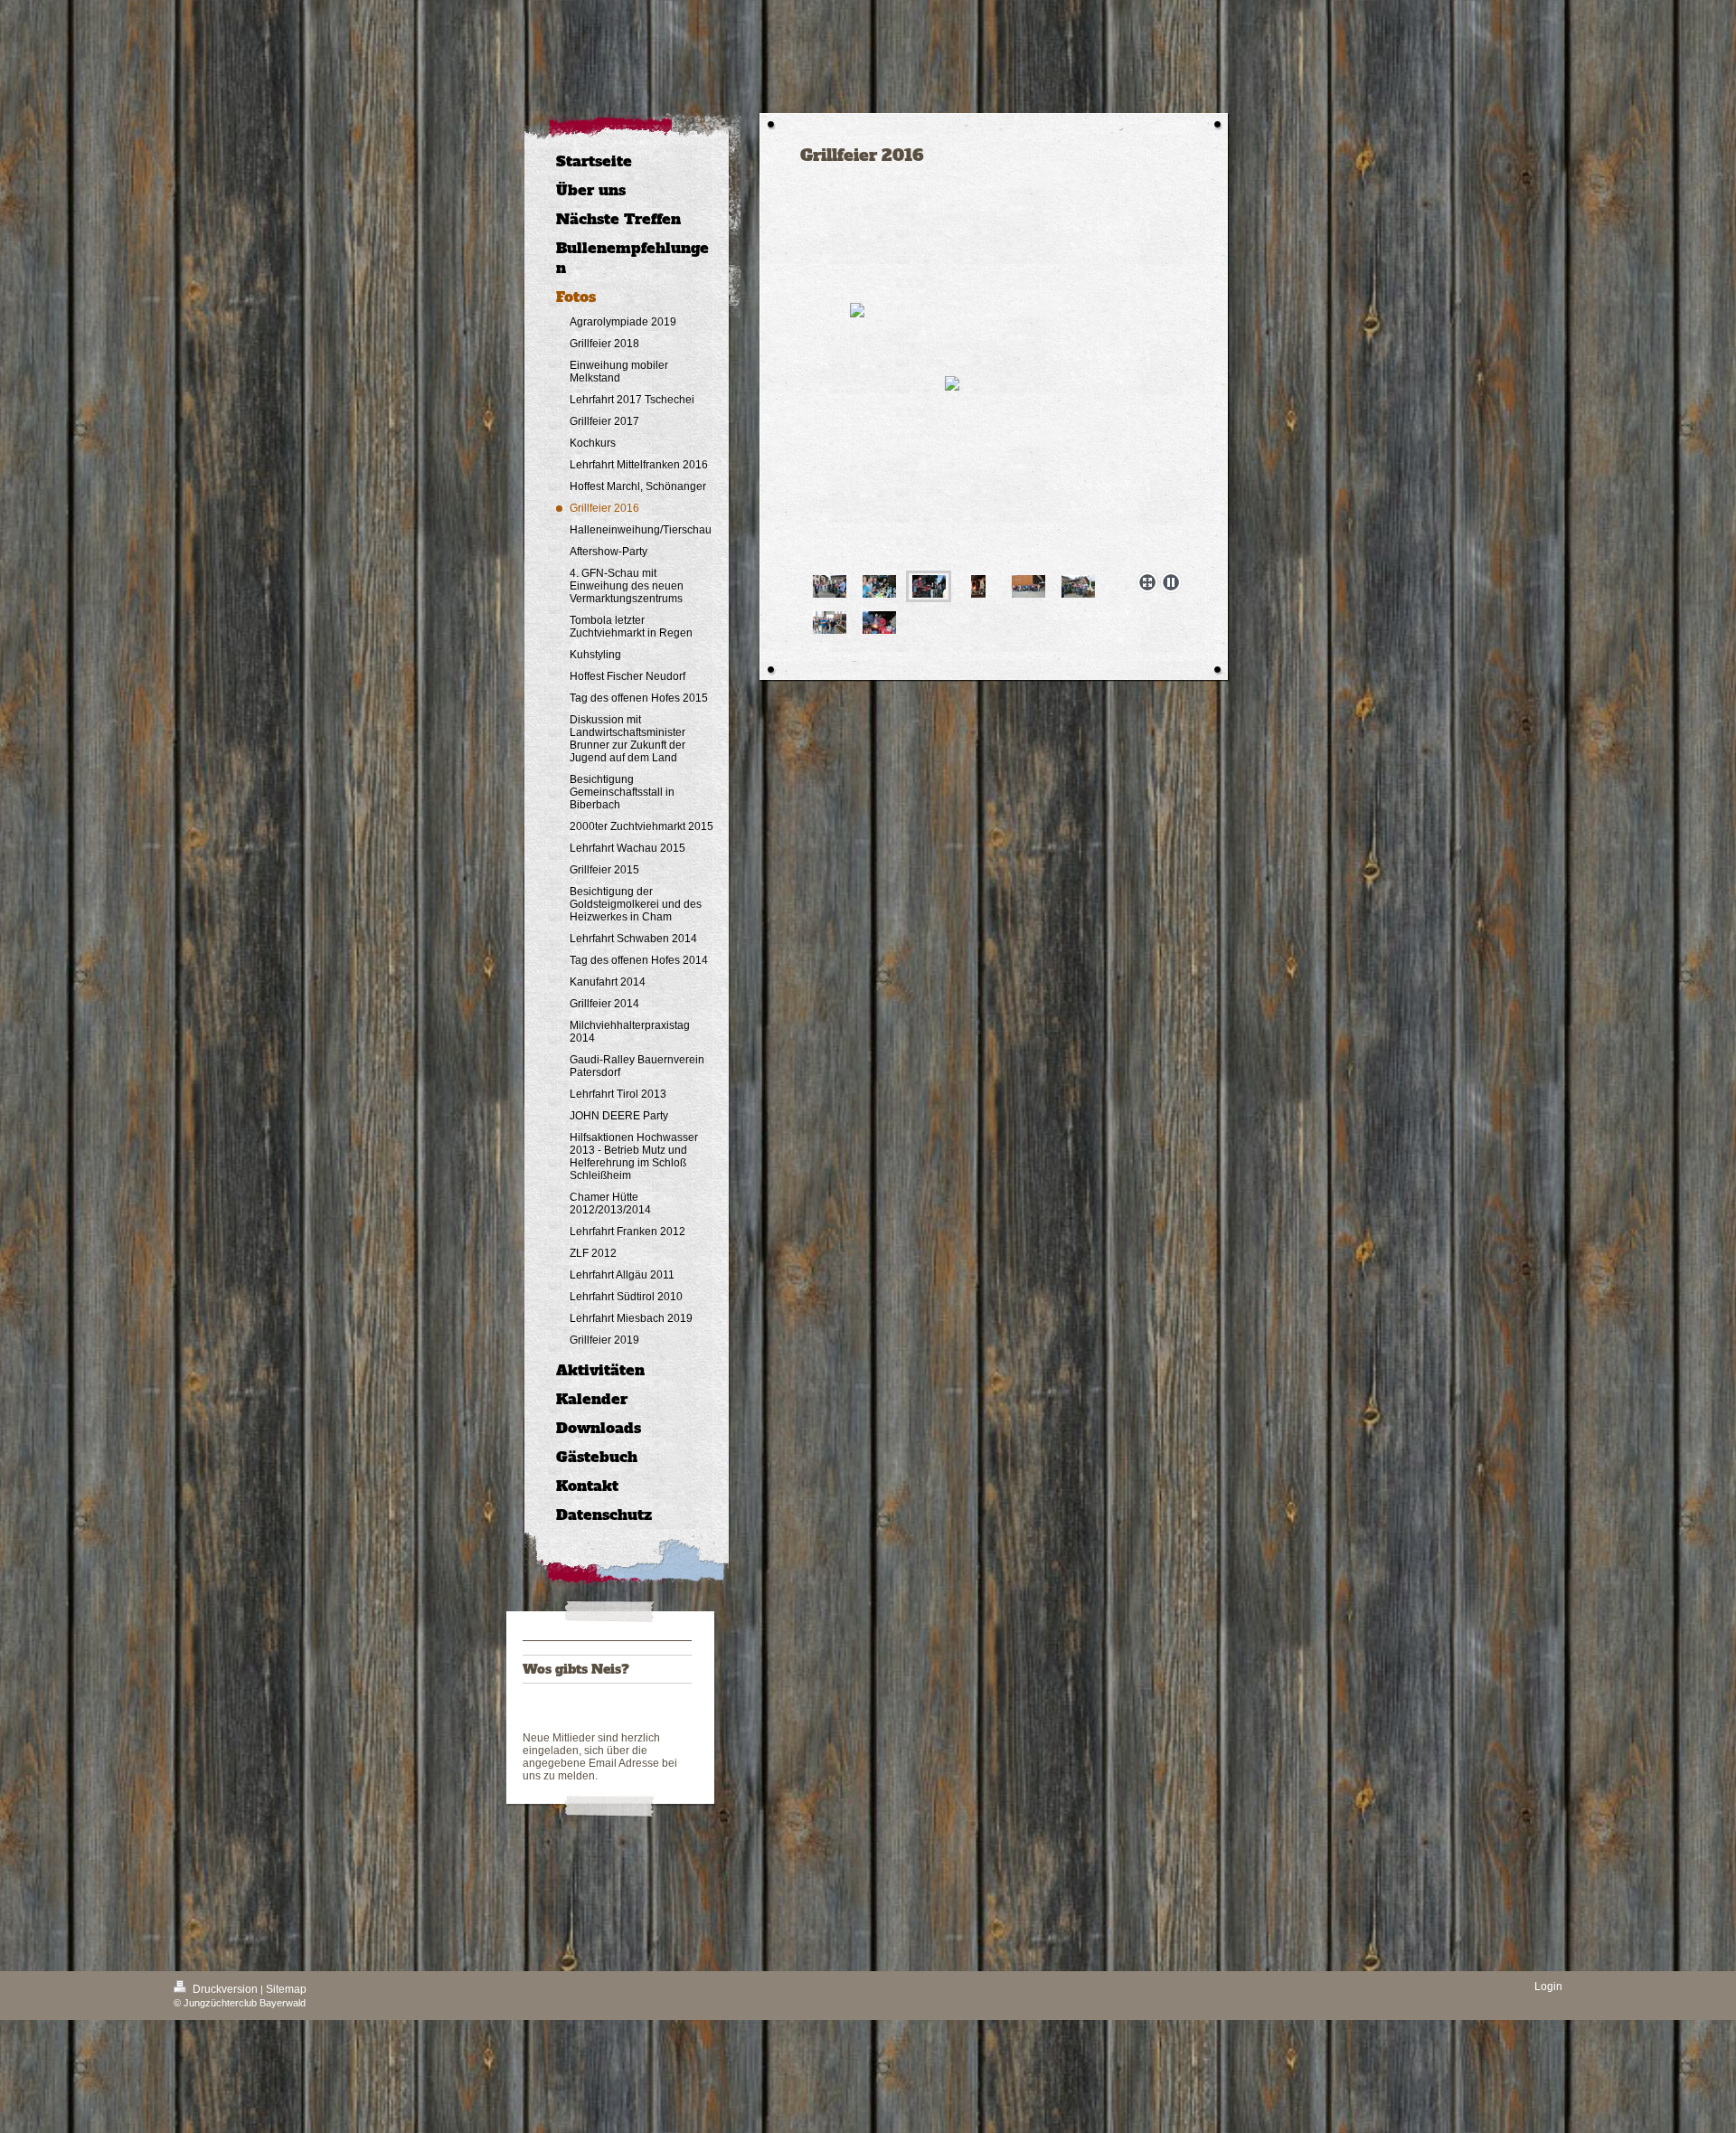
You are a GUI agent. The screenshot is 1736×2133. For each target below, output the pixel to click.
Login (1548, 1987)
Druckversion (225, 1989)
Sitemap (286, 1989)
